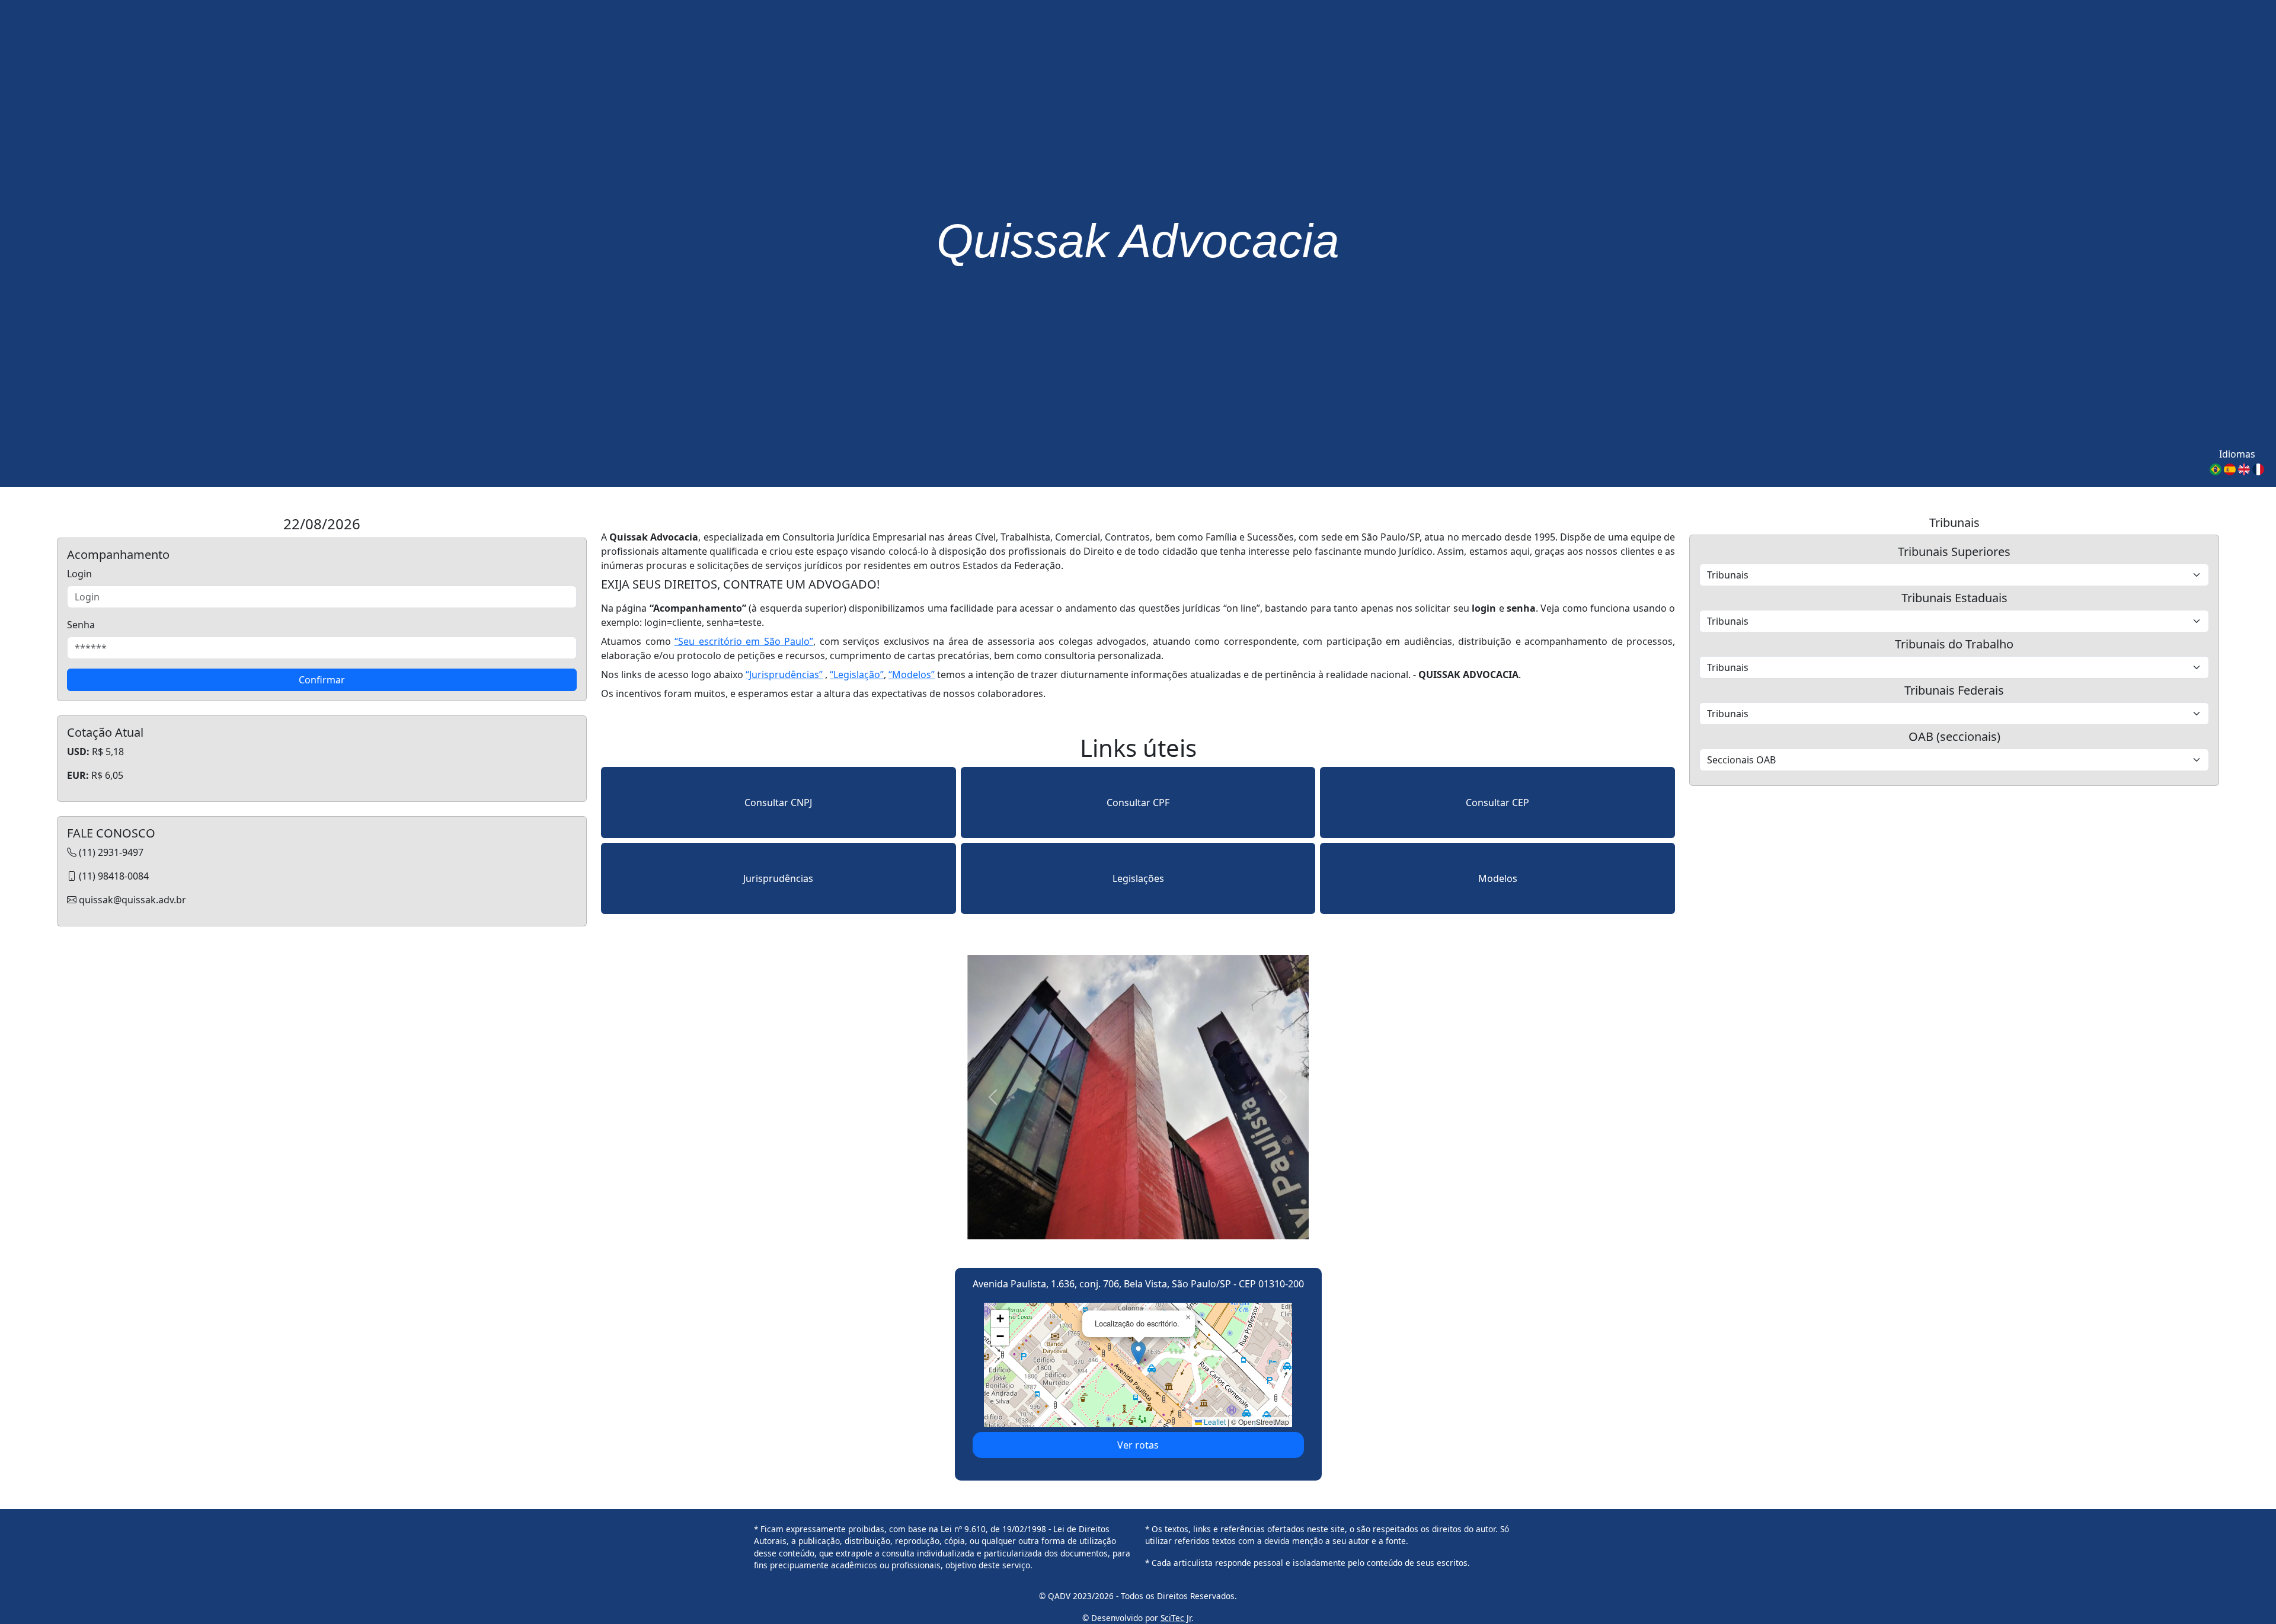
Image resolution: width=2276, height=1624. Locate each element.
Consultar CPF (1138, 803)
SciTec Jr (1176, 1618)
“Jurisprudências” (784, 674)
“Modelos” (912, 674)
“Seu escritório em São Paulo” (744, 641)
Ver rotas (1138, 1445)
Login (79, 574)
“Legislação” (857, 674)
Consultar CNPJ (778, 803)
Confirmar (322, 680)
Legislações (1138, 878)
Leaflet (1214, 1422)
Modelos (1498, 878)
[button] (1138, 1353)
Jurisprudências (778, 878)
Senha (81, 625)
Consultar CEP (1497, 803)
